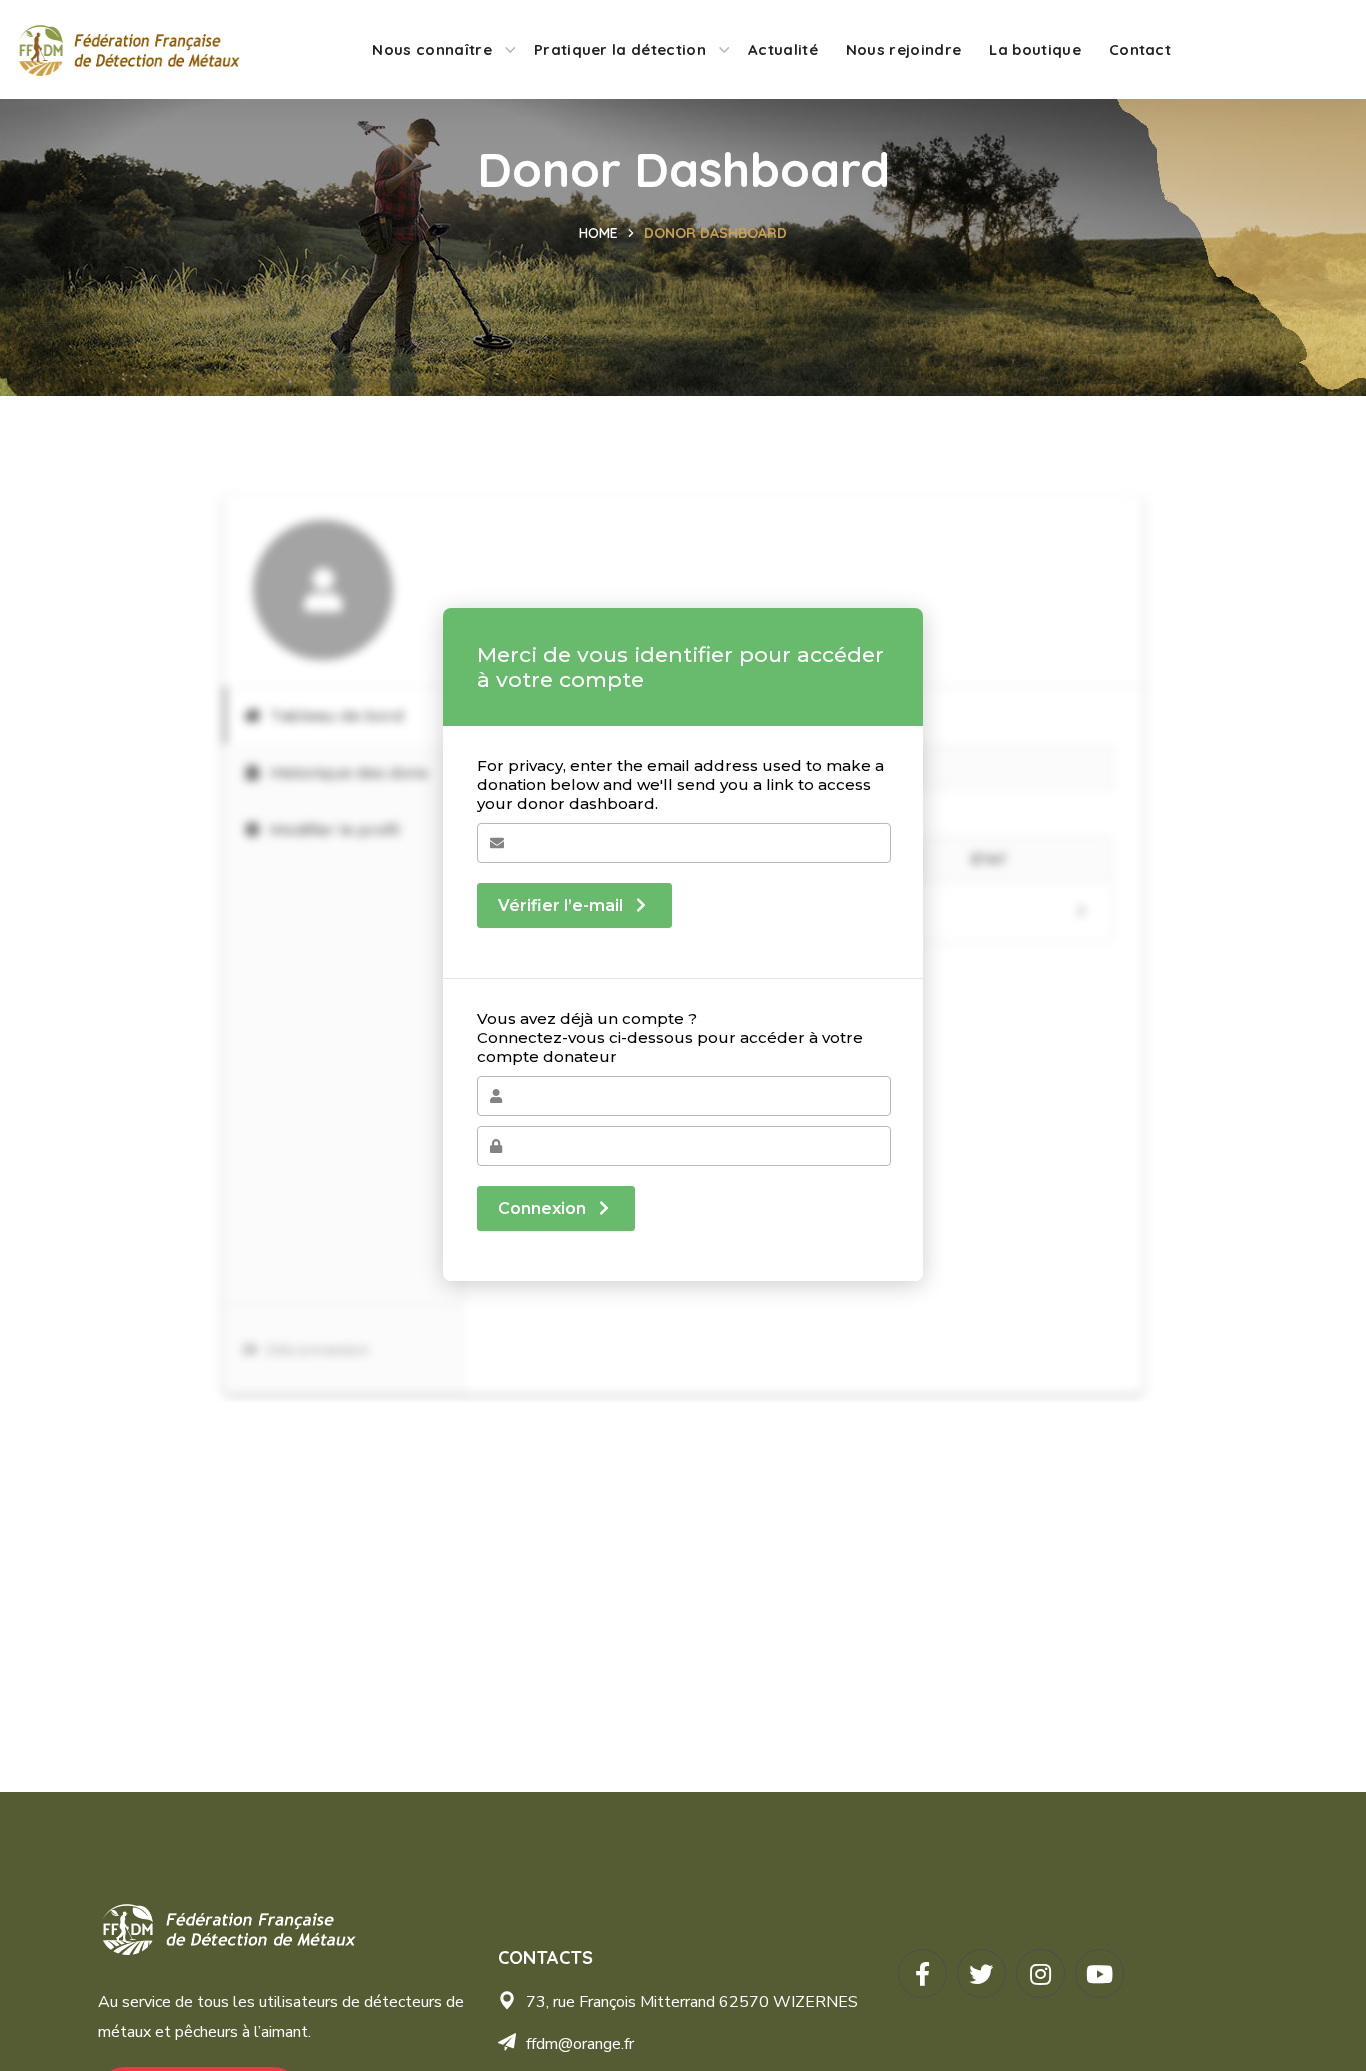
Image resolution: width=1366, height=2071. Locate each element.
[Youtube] (1099, 1973)
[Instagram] (1040, 1973)
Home (598, 233)
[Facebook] (922, 1973)
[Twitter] (981, 1973)
